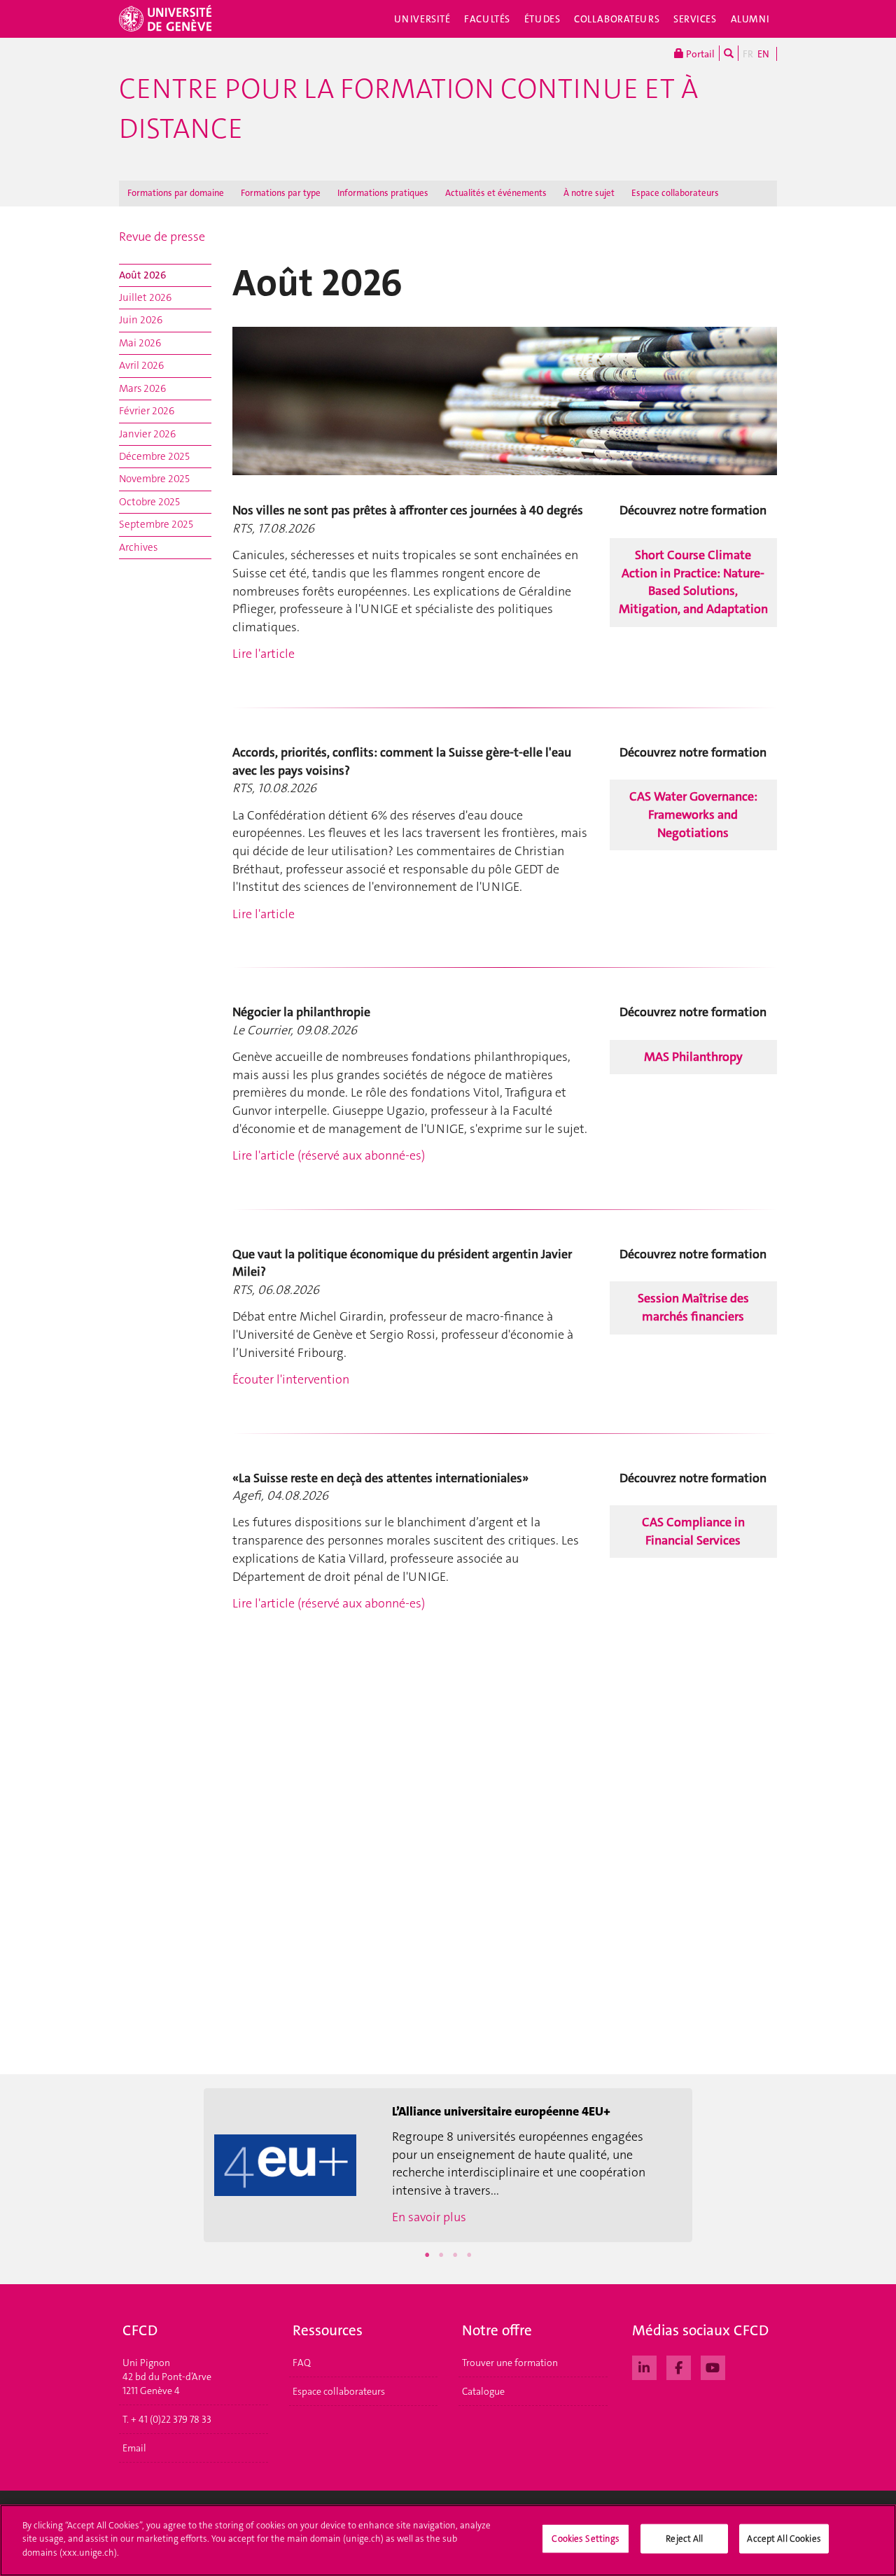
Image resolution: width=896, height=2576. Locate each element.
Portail (699, 54)
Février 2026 (147, 411)
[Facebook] (679, 2366)
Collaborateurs (617, 19)
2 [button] (441, 2255)
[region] (448, 2540)
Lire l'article (264, 654)
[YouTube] (713, 2366)
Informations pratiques (383, 193)
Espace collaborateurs (675, 193)
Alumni (750, 19)
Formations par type (281, 193)
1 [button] (427, 2255)
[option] (448, 2165)
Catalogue (483, 2391)
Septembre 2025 (156, 524)
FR (748, 54)
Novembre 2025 (154, 479)
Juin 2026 (141, 320)
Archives (138, 547)
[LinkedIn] (644, 2366)
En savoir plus (429, 2217)
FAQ (302, 2363)
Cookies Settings (586, 2539)
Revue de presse (162, 237)
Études (542, 19)
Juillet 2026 (145, 297)
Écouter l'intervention (291, 1379)
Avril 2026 (141, 365)
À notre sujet (589, 193)
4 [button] (469, 2255)
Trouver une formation (510, 2363)
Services (695, 19)
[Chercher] (729, 53)
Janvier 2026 (147, 434)
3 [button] (455, 2255)
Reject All (684, 2539)
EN (763, 54)
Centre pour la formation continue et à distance (408, 109)
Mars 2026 (142, 388)
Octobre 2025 (149, 502)
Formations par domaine (176, 193)
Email (134, 2448)
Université (422, 19)
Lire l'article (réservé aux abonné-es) (329, 1155)
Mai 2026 (140, 343)
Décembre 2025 (154, 456)
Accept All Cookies (784, 2539)
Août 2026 (143, 275)
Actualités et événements (496, 193)
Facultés (487, 19)
